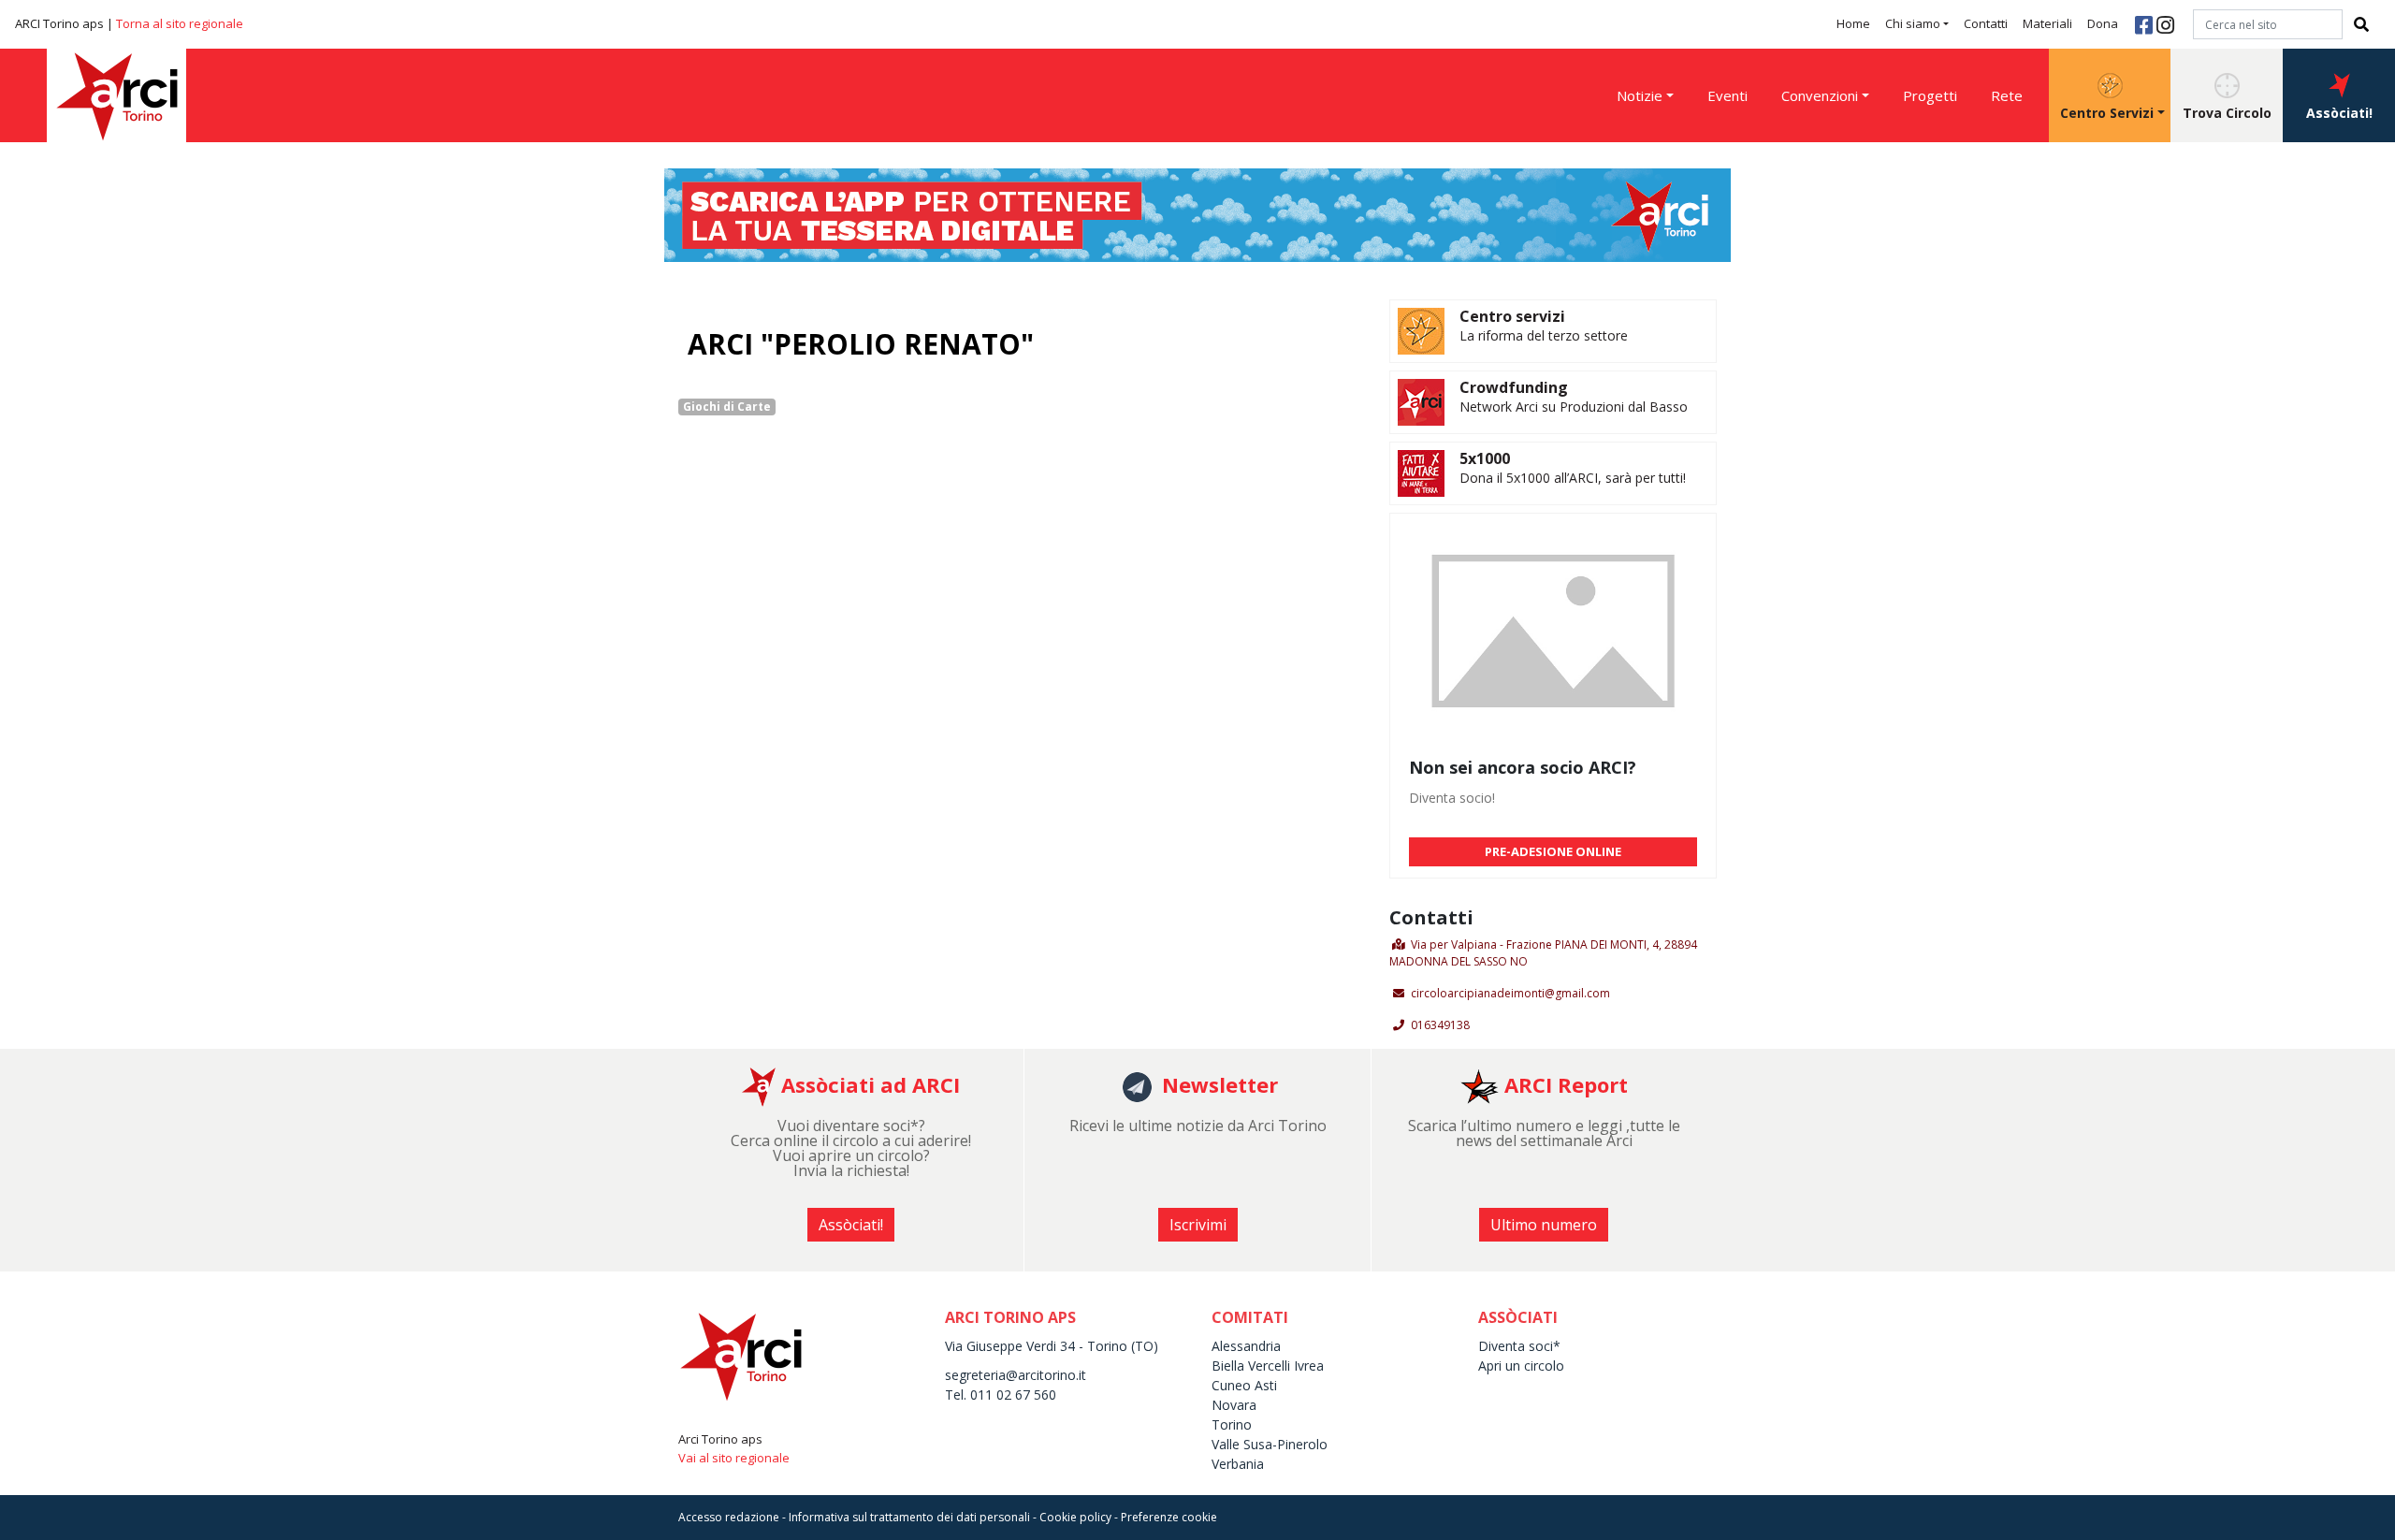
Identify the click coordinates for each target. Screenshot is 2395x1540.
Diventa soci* (1519, 1346)
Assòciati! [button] (2339, 113)
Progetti (1930, 95)
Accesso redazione (729, 1517)
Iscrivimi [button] (1198, 1225)
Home (1853, 23)
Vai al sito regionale (734, 1458)
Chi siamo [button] (1913, 23)
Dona (2103, 23)
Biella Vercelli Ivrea (1268, 1366)
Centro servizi (1512, 316)
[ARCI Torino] (1197, 213)
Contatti (1986, 23)
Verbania (1238, 1464)
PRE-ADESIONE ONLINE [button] (1553, 851)
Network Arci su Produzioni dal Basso (1574, 407)
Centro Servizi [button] (2107, 113)
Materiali (2047, 23)
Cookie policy (1075, 1517)
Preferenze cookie (1169, 1517)
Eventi (1727, 95)
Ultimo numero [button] (1544, 1225)
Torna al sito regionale (180, 23)
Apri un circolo (1521, 1366)
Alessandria (1246, 1346)
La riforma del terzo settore (1544, 335)
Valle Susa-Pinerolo (1270, 1444)
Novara (1234, 1405)
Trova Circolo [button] (2227, 113)
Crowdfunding (1514, 387)
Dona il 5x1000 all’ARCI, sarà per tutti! (1573, 478)
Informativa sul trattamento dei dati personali (909, 1517)
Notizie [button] (1640, 95)
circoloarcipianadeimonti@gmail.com (1510, 993)
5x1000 (1485, 458)
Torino (1232, 1424)
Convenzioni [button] (1820, 95)
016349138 (1440, 1025)
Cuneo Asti (1244, 1385)
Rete (2007, 95)
